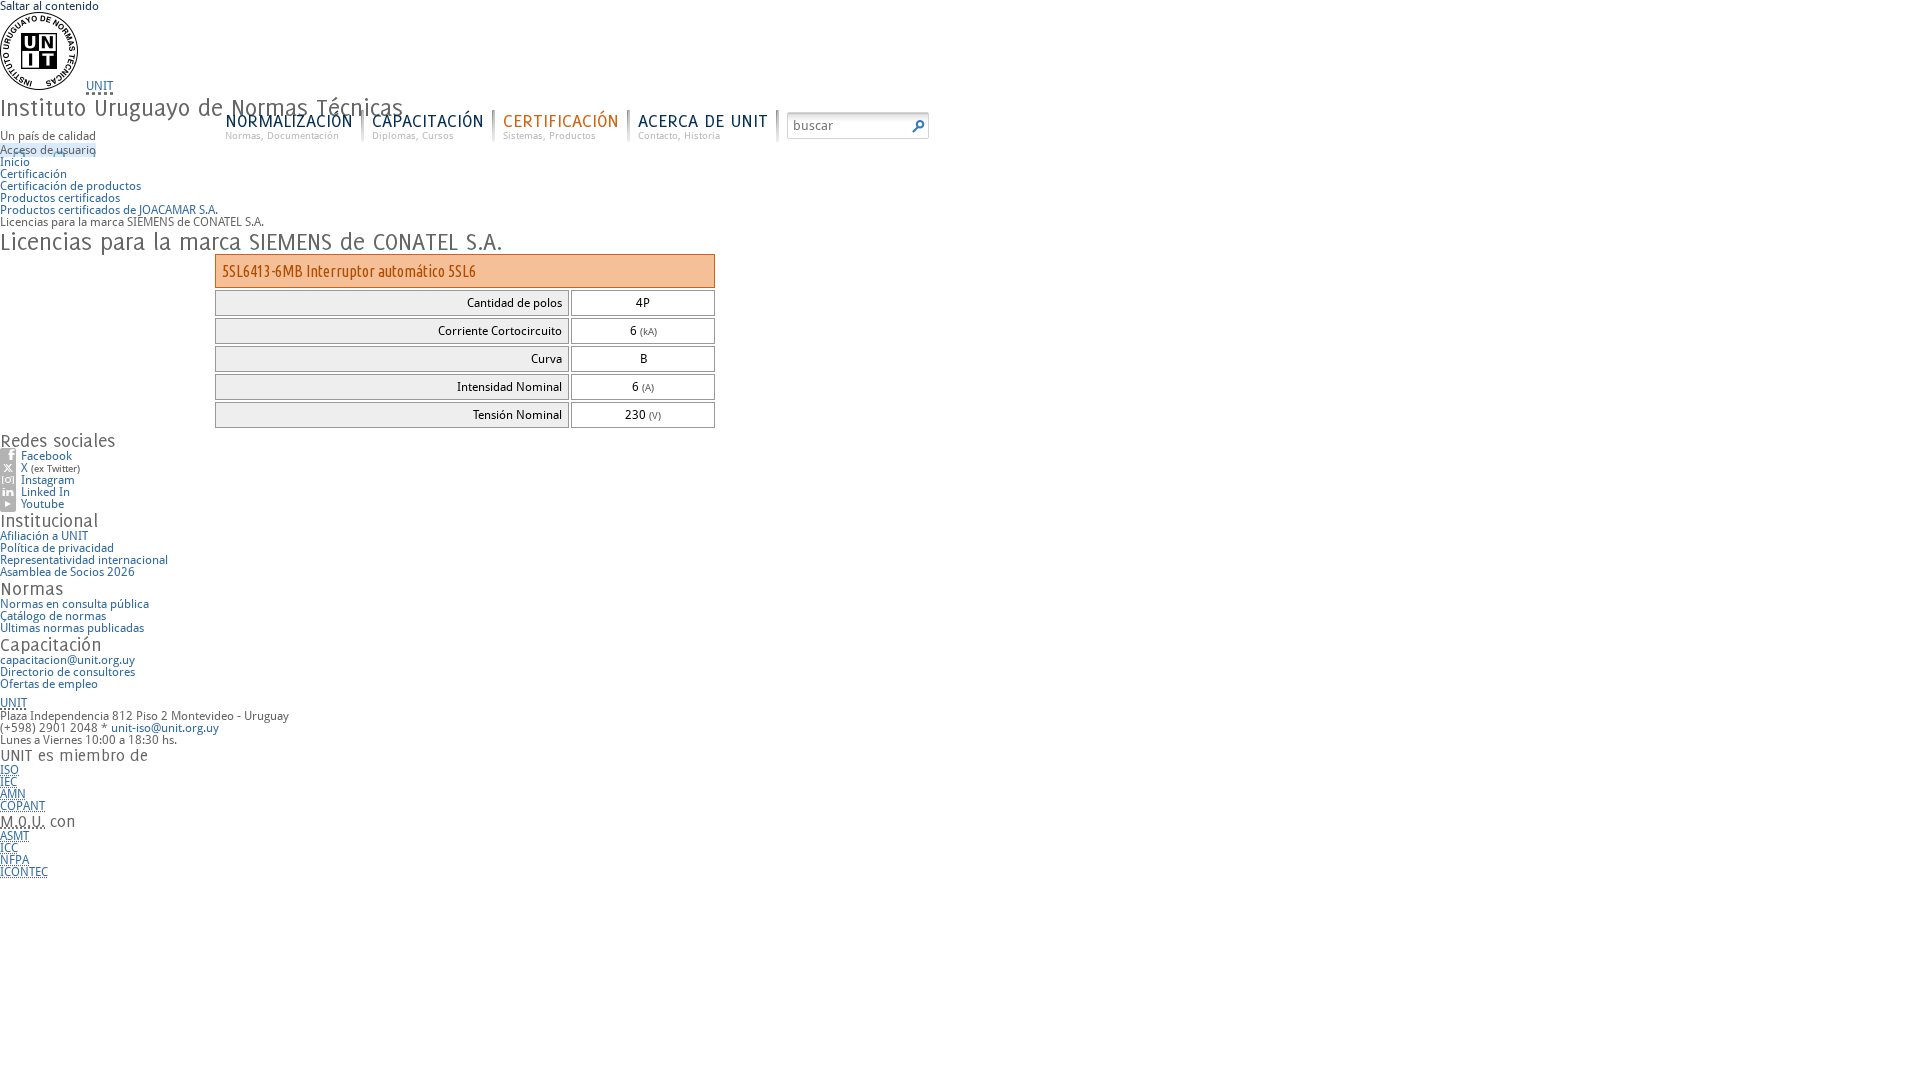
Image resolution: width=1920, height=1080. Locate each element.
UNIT (99, 86)
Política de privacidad (57, 548)
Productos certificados (60, 198)
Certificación (561, 125)
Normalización (289, 125)
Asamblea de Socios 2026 (67, 572)
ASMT (14, 836)
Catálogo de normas (53, 616)
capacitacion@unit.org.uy (67, 660)
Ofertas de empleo (49, 684)
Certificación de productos (70, 186)
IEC (8, 782)
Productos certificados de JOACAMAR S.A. (109, 210)
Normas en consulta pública (74, 604)
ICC (9, 848)
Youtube (42, 504)
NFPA (14, 860)
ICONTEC (24, 872)
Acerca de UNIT (703, 125)
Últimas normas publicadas (72, 628)
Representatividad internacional (84, 560)
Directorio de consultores (67, 672)
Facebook (46, 456)
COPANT (22, 806)
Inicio (15, 162)
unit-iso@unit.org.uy (165, 728)
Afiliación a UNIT (44, 536)
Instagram (48, 480)
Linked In (45, 492)
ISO (9, 770)
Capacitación (428, 125)
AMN (13, 794)
